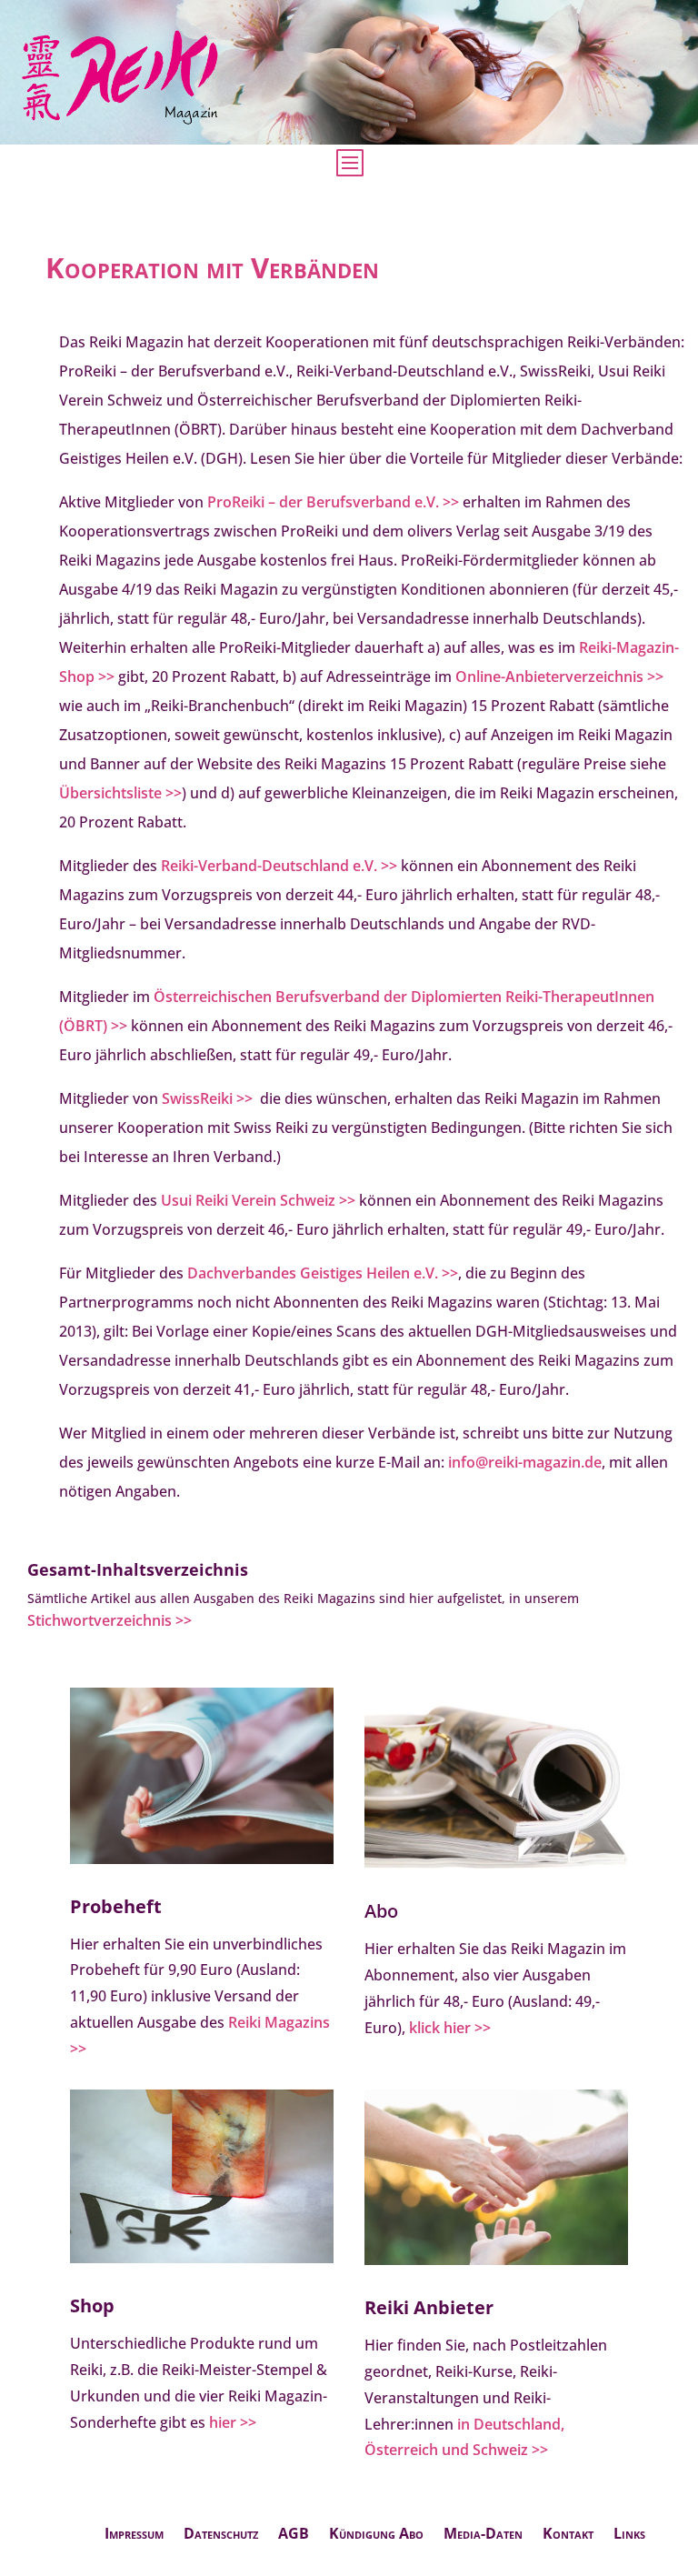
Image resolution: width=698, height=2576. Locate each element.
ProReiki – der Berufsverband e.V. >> (333, 502)
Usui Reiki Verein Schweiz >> (258, 1200)
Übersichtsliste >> (120, 793)
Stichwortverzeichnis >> (110, 1620)
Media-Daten (483, 2535)
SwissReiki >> (207, 1098)
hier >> (233, 2422)
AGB (294, 2535)
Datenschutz (221, 2535)
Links (629, 2535)
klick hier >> (450, 2028)
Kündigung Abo (376, 2535)
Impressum (134, 2535)
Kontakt (568, 2535)
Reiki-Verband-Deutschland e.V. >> (279, 866)
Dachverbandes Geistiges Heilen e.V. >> (323, 1273)
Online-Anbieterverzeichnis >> (559, 677)
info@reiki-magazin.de (525, 1462)
